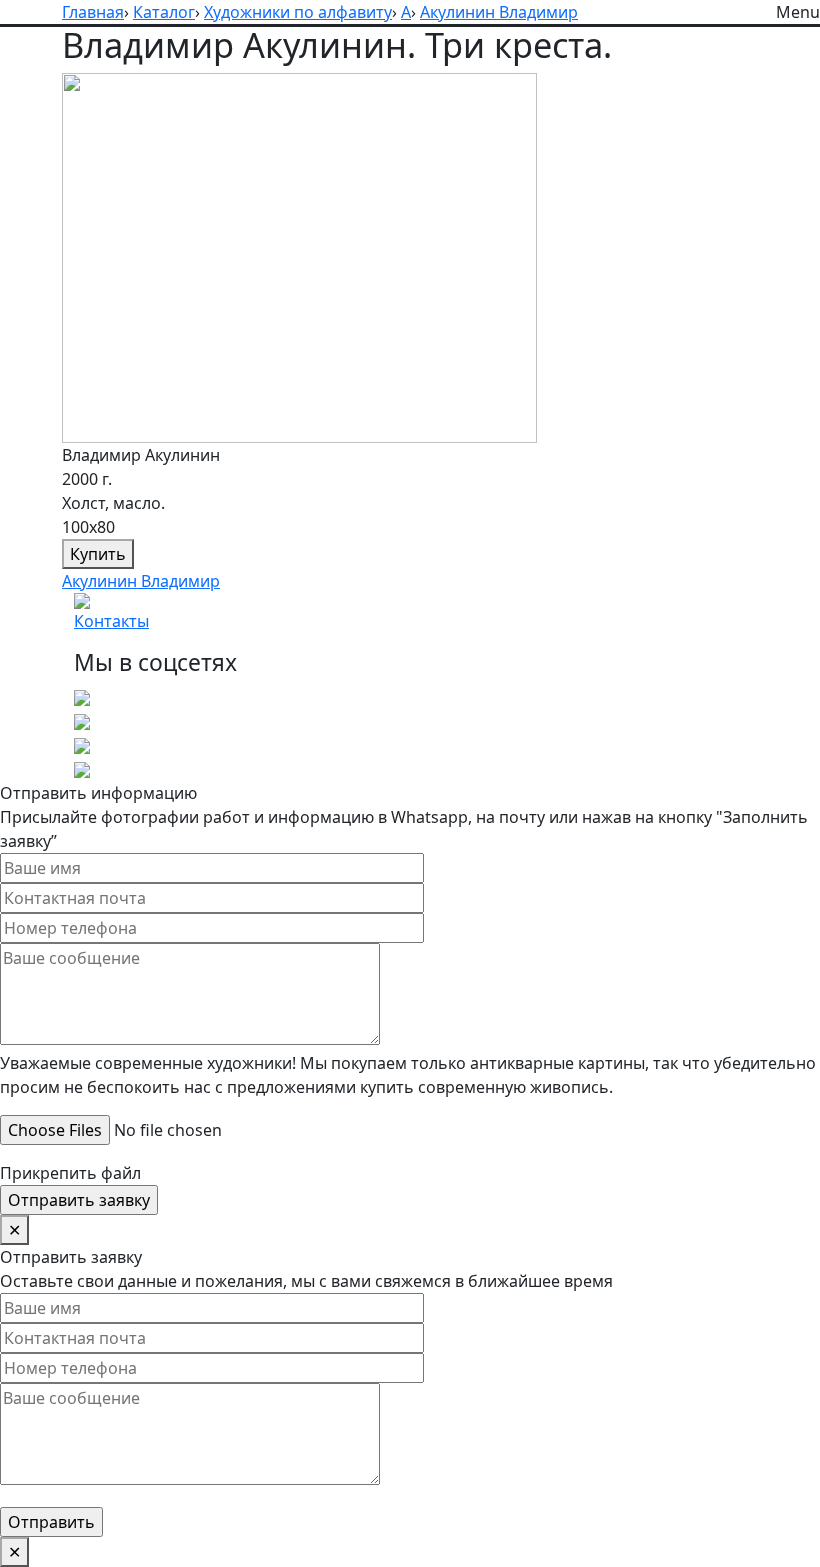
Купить (98, 554)
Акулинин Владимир (141, 581)
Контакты (111, 621)
